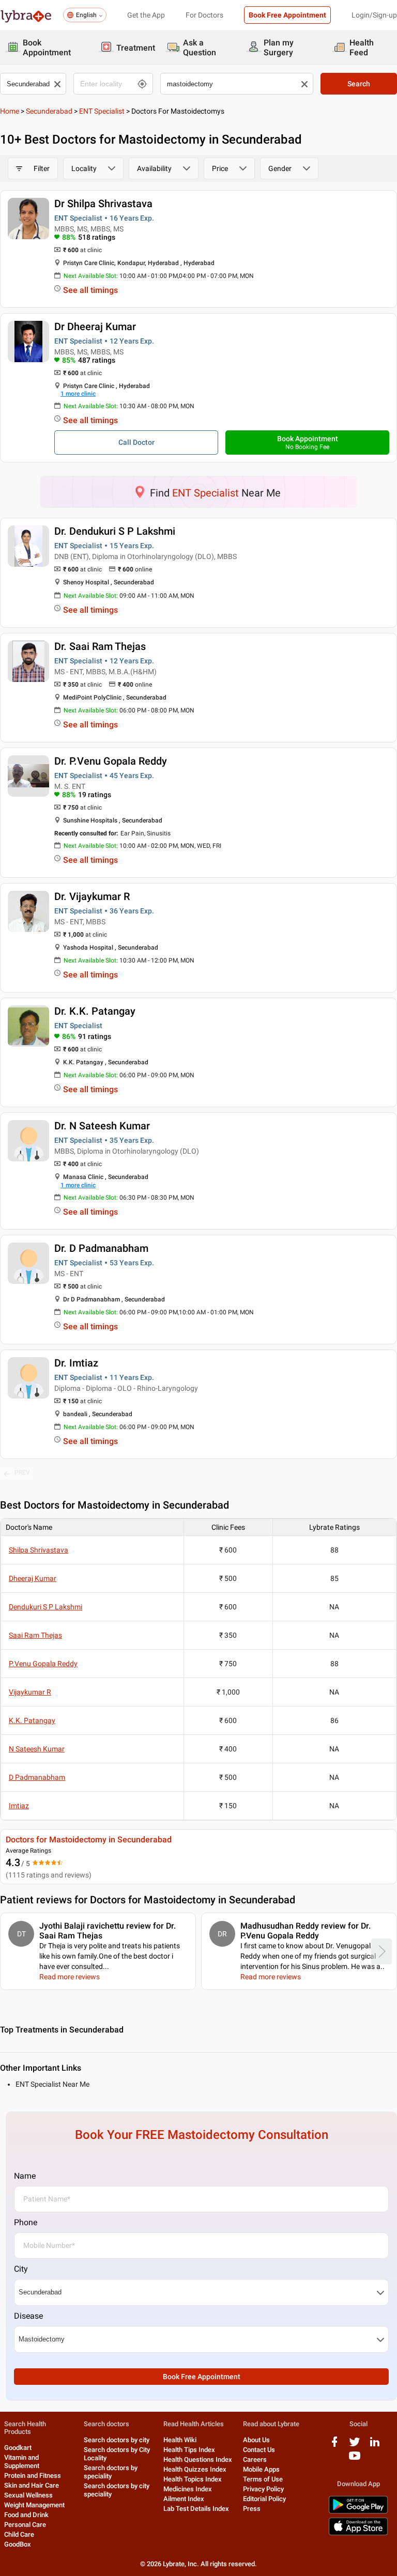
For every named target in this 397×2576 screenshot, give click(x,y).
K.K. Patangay (32, 1720)
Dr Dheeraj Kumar (95, 327)
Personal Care (25, 2525)
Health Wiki (180, 2440)
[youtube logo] (355, 2459)
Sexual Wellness (28, 2495)
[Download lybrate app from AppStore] (358, 2533)
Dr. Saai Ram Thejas (100, 646)
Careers (255, 2459)
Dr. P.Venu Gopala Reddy (111, 761)
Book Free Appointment (287, 15)
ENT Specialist (102, 111)
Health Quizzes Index (195, 2469)
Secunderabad (49, 111)
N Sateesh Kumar (37, 1749)
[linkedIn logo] (375, 2446)
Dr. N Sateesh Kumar (102, 1126)
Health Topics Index (193, 2479)
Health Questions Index (198, 2459)
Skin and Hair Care (32, 2485)
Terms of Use (263, 2479)
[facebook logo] (334, 2446)
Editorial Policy (264, 2499)
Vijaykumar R (30, 1692)
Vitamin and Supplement (22, 2462)
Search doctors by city (117, 2440)
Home (10, 111)
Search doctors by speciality (111, 2472)
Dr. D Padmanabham (101, 1248)
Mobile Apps (261, 2469)
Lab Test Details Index (196, 2509)
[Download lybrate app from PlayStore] (358, 2512)
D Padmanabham (37, 1777)
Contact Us (259, 2450)
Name (25, 2176)
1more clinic (78, 394)
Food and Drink (26, 2515)
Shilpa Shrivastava (39, 1550)
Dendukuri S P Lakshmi (45, 1607)
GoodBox (18, 2544)
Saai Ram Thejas (35, 1635)
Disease (28, 2316)
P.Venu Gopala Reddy (43, 1664)
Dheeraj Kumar (33, 1578)
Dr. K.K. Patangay (95, 1011)
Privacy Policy (263, 2489)
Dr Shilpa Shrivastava (103, 204)
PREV (22, 1472)
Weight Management (34, 2505)
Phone (26, 2222)
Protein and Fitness (33, 2476)
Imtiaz (19, 1806)
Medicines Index (188, 2489)
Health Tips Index (189, 2450)
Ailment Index (184, 2499)
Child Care (19, 2534)
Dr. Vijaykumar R (92, 896)
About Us (256, 2440)
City (21, 2269)
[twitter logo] (355, 2446)
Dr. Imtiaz (76, 1363)
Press (252, 2509)
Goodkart (18, 2448)
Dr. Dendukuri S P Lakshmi (115, 531)
